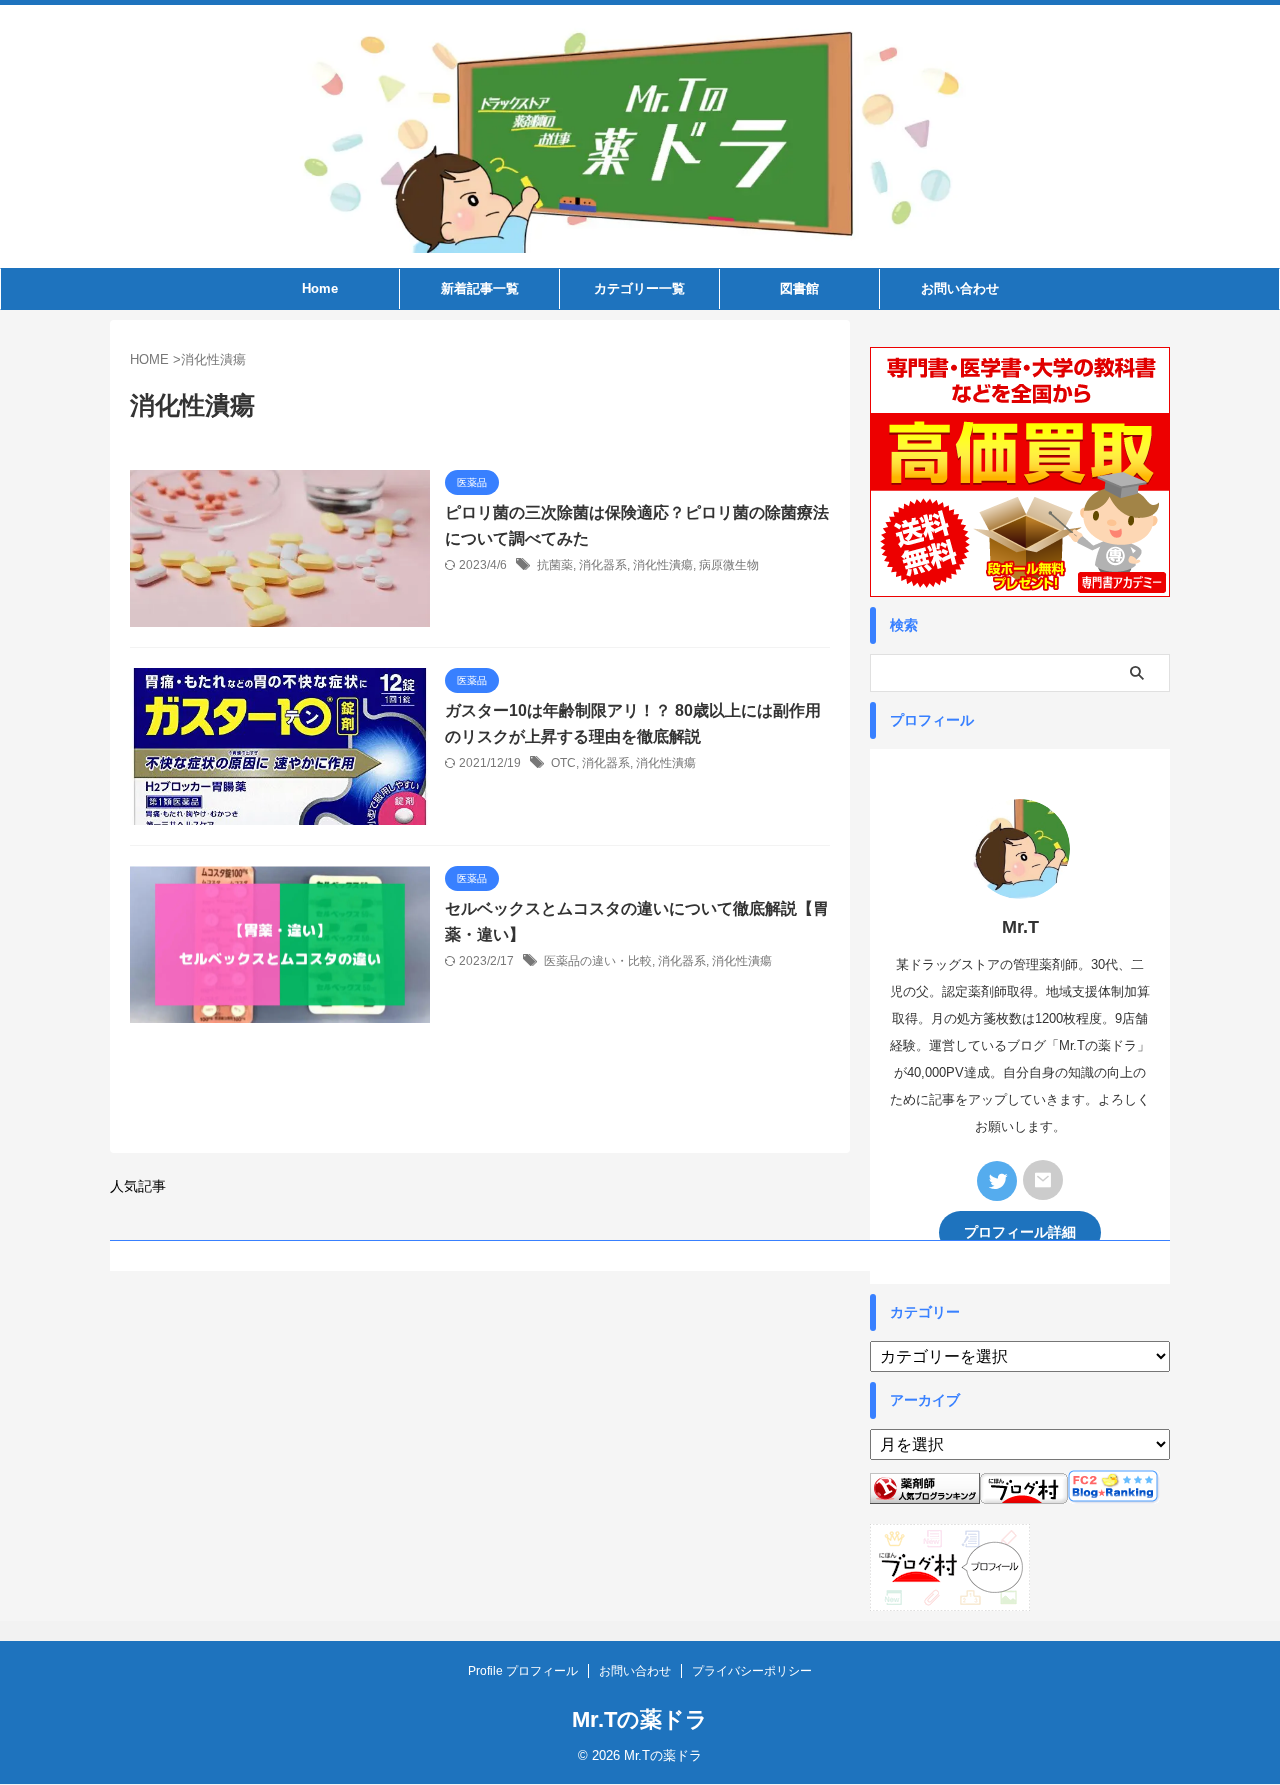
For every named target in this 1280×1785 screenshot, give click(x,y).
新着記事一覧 (480, 288)
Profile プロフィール (523, 1671)
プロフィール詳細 (1020, 1232)
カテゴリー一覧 (639, 288)
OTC (563, 763)
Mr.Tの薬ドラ (640, 1719)
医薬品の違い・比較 (598, 961)
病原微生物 (729, 565)
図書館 (799, 288)
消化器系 (603, 565)
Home (320, 288)
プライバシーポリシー (752, 1671)
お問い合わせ (960, 288)
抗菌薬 (555, 565)
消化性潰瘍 (663, 565)
